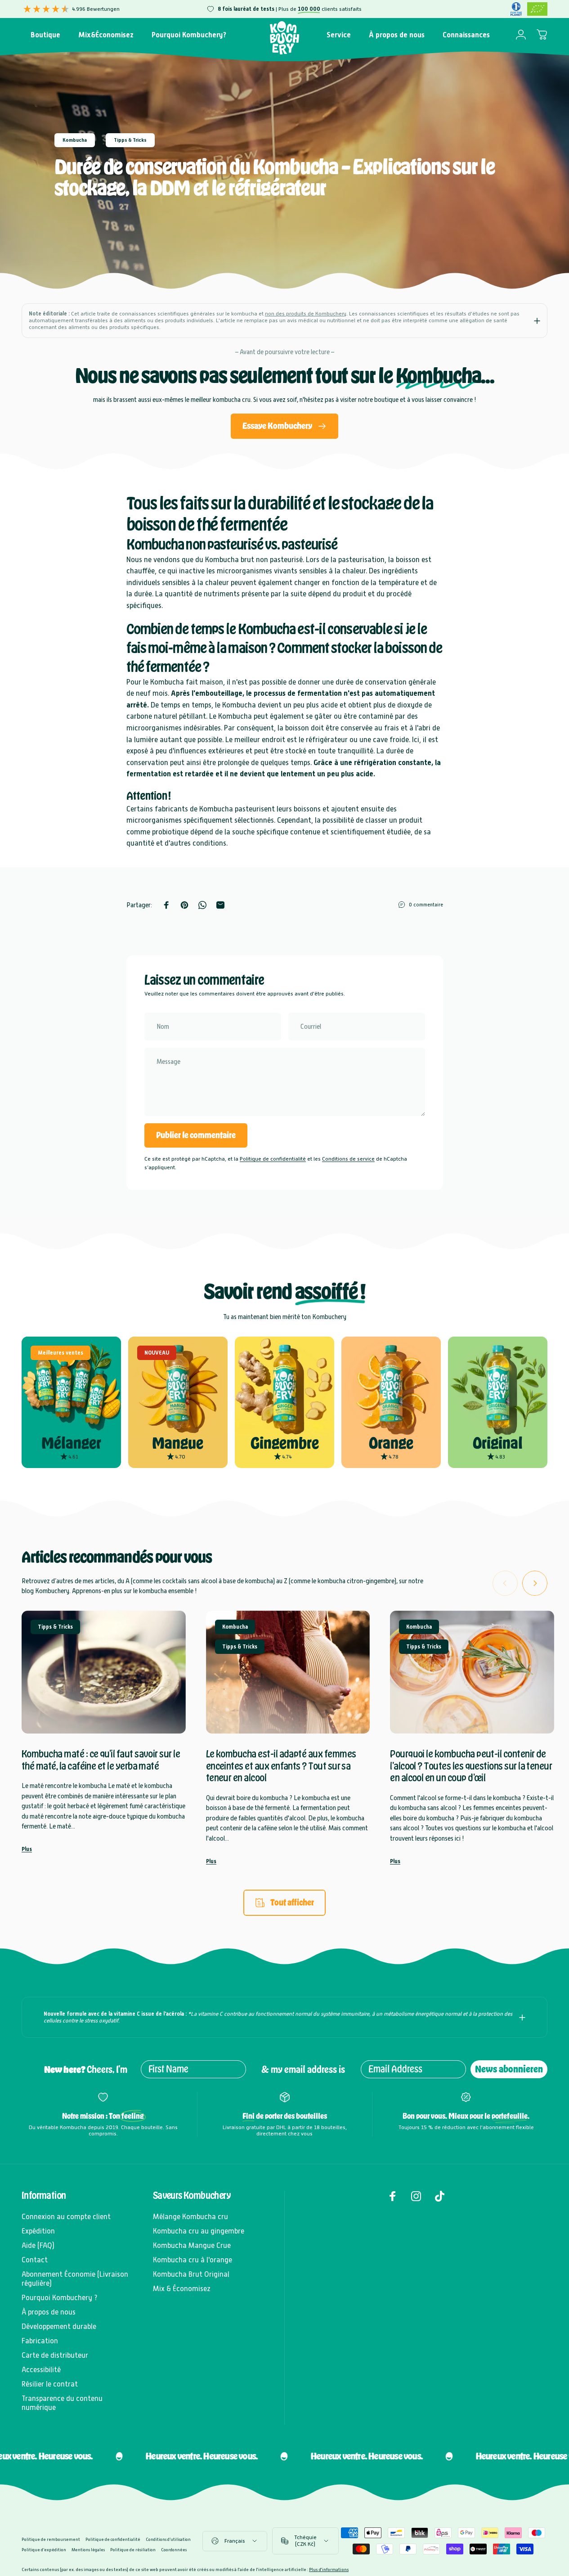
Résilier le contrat (50, 2384)
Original (498, 1443)
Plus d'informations (329, 2569)
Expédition (38, 2231)
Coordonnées (174, 2550)
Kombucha (75, 140)
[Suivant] (535, 1583)
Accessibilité (41, 2370)
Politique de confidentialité (273, 1159)
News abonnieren (509, 2069)
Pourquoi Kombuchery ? (60, 2298)
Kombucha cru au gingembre (199, 2231)
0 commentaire (426, 905)
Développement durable (59, 2326)
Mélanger (71, 1443)
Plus (27, 1849)
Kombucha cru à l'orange (193, 2260)
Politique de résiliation (133, 2550)
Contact (35, 2260)
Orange (391, 1443)
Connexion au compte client (66, 2217)
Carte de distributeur (55, 2355)
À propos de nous (49, 2312)
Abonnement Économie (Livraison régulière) (75, 2279)
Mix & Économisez (182, 2289)
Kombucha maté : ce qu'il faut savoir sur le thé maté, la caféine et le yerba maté (101, 1760)
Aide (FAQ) (38, 2245)
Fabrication (40, 2341)
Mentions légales (88, 2550)
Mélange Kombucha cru (190, 2217)
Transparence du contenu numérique (62, 2403)
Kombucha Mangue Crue (192, 2245)
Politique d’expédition (44, 2550)
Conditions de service (348, 1159)
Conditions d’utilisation (168, 2539)
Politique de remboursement (51, 2539)
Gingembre (285, 1443)
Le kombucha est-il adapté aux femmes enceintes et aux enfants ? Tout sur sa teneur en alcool (281, 1765)
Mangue (178, 1443)
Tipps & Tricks (130, 140)
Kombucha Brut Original (191, 2274)
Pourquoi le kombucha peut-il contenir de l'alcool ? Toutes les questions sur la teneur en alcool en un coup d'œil (471, 1765)
